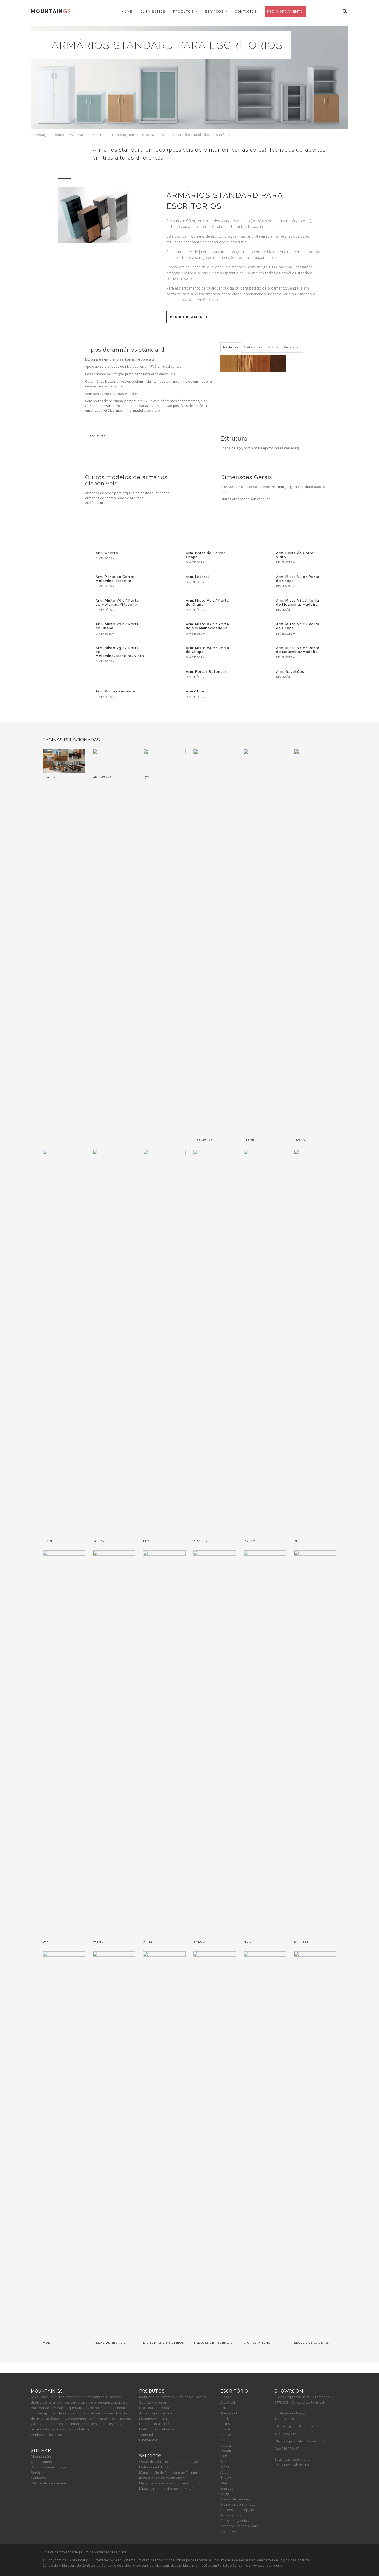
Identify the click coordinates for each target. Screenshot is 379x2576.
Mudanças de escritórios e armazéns (168, 2489)
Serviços (215, 11)
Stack (225, 2419)
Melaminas (253, 347)
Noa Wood (229, 2413)
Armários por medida (156, 2413)
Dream (226, 2451)
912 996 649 (287, 2434)
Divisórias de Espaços (156, 2408)
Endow (226, 2477)
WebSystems (125, 2560)
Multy (225, 2494)
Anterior (118, 178)
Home (127, 11)
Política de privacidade (49, 2483)
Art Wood (228, 2402)
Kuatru (226, 2445)
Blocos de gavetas (235, 2521)
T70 (223, 2408)
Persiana (291, 347)
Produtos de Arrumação (70, 135)
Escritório (167, 135)
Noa (224, 2483)
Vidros (273, 347)
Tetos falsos (149, 2435)
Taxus (225, 2424)
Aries (224, 2472)
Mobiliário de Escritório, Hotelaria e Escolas (124, 135)
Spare (225, 2429)
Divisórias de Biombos (238, 2504)
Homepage (39, 135)
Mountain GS (41, 2456)
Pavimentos (149, 2440)
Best (224, 2456)
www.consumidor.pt (268, 2565)
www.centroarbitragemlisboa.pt (158, 2565)
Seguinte (130, 178)
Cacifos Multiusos (153, 2402)
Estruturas (97, 436)
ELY (223, 2440)
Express (227, 2488)
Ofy (223, 2461)
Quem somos (153, 11)
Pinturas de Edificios (155, 2467)
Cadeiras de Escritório (156, 2424)
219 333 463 (287, 2419)
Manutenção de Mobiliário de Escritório (170, 2473)
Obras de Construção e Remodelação (169, 2462)
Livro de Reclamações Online (104, 2552)
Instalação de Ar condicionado (163, 2478)
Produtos (184, 11)
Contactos (246, 11)
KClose (226, 2435)
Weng (225, 2467)
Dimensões (104, 558)
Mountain (51, 11)
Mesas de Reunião (235, 2499)
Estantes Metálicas (154, 2419)
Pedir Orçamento (285, 11)
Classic (226, 2397)
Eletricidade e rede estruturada (164, 2483)
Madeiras (231, 347)
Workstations (231, 2515)
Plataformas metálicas (157, 2429)
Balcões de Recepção (237, 2510)
